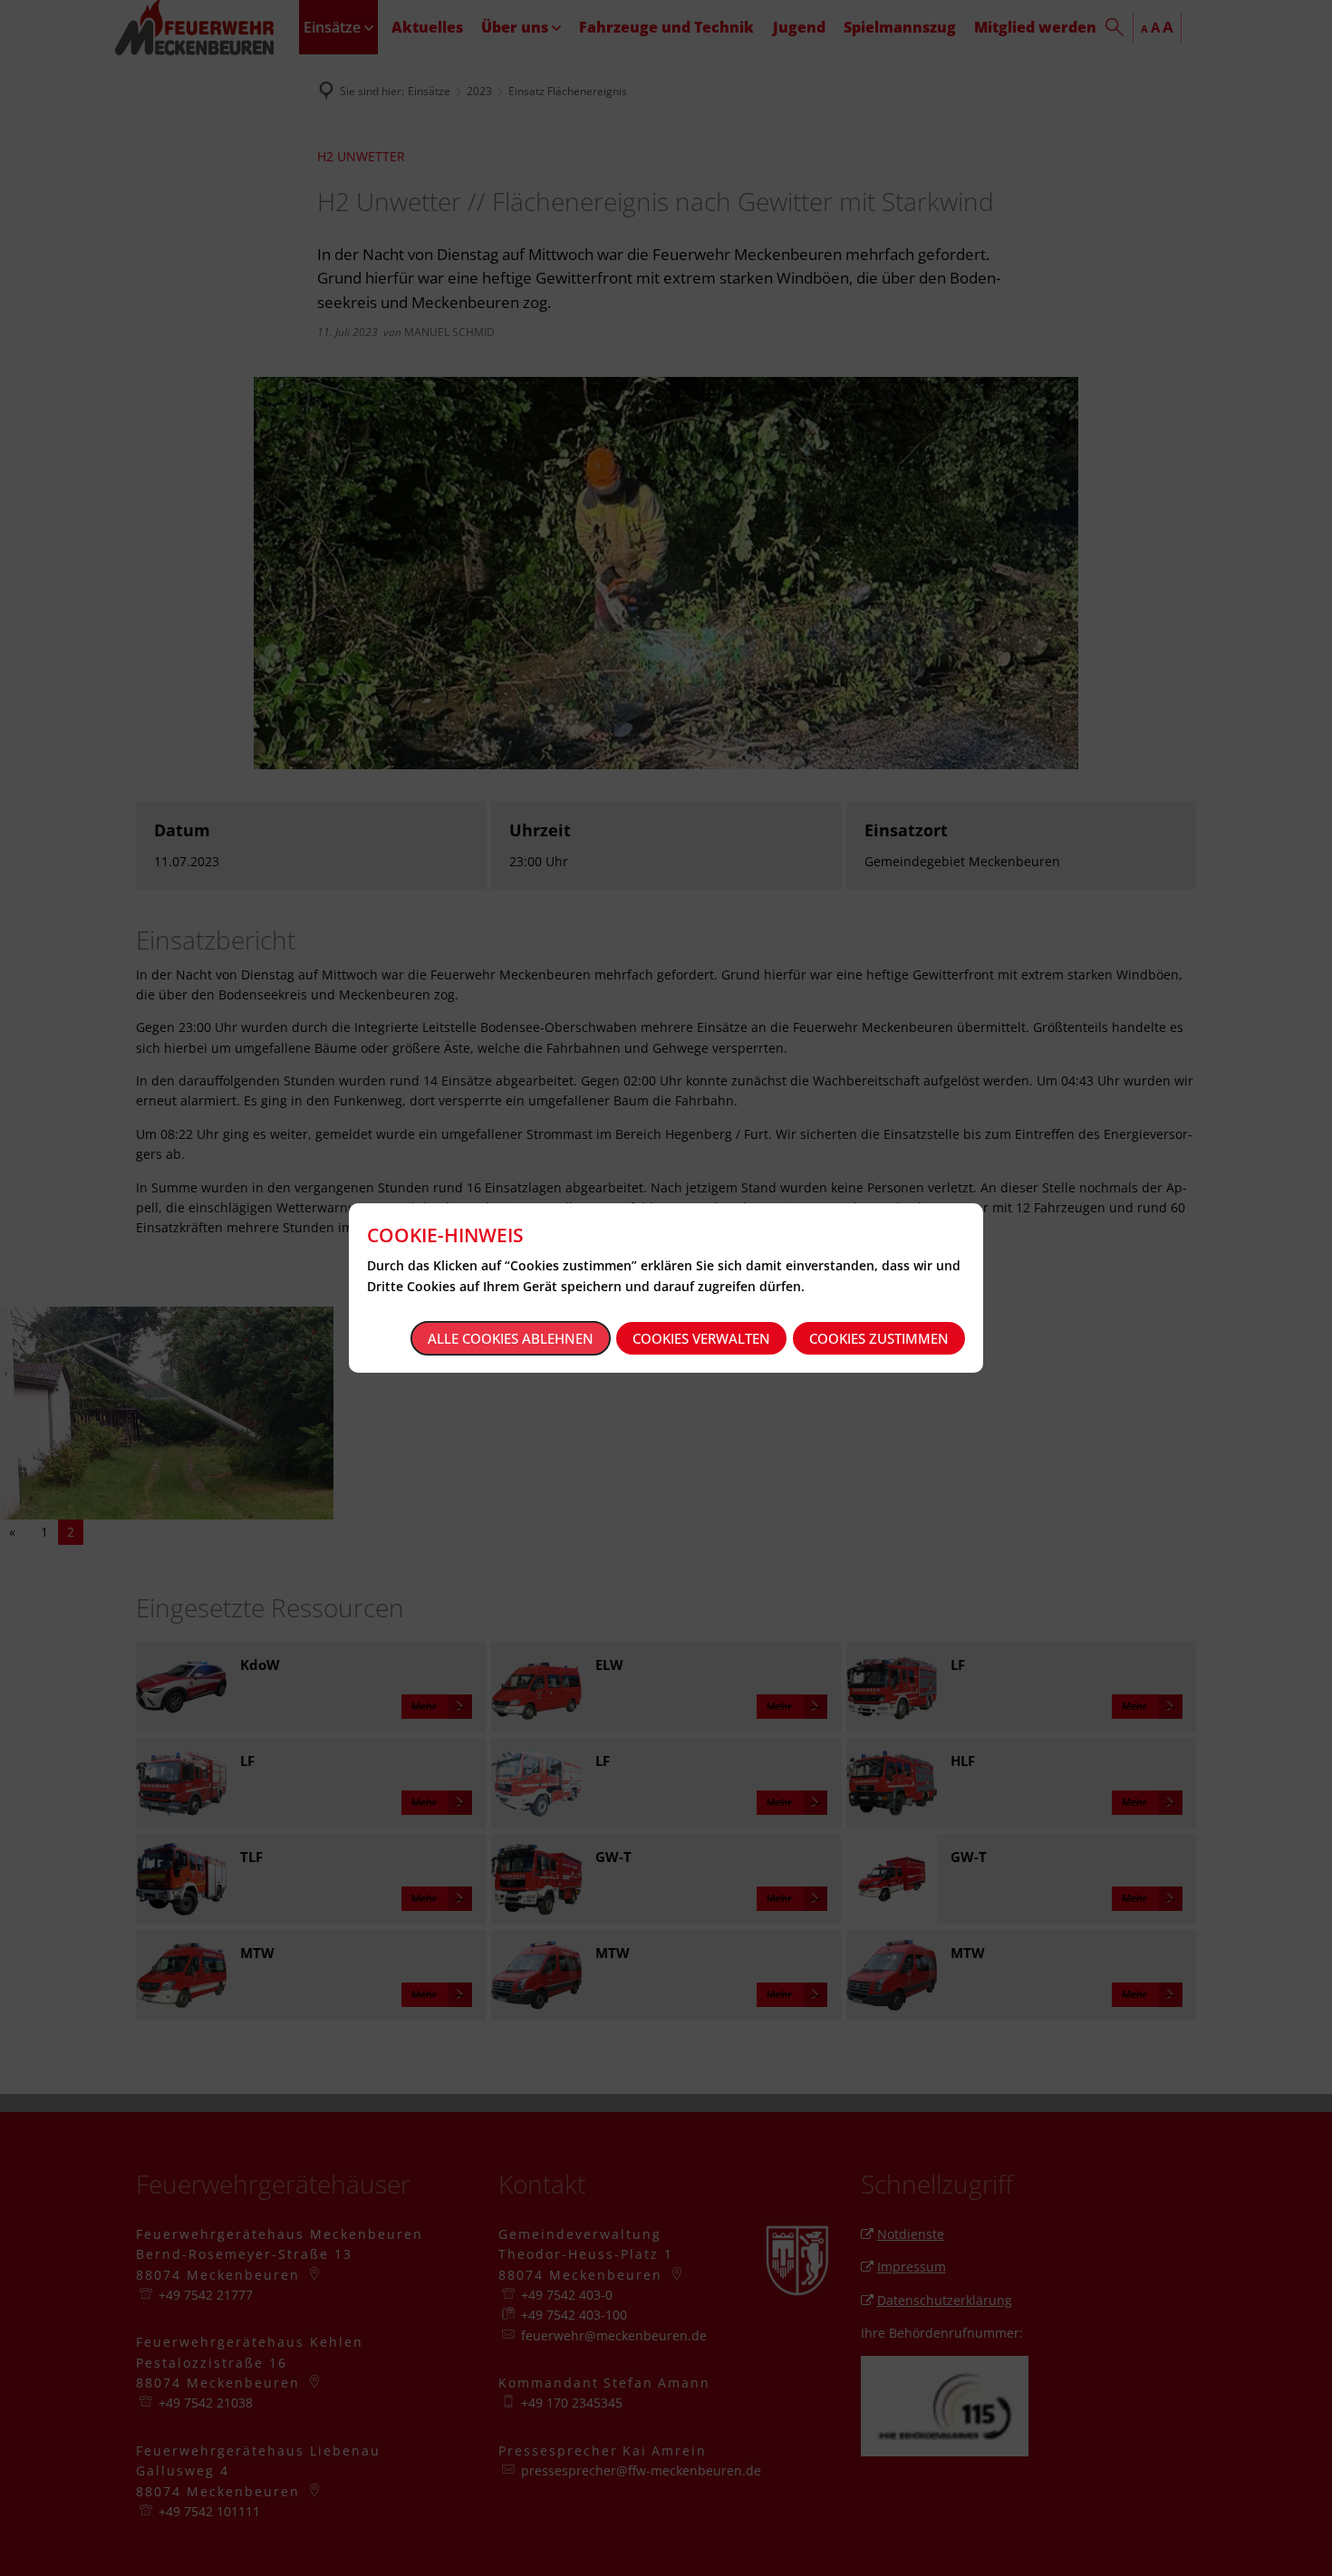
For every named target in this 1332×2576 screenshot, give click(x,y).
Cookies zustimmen (879, 1338)
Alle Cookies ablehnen (511, 1338)
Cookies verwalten (701, 1338)
